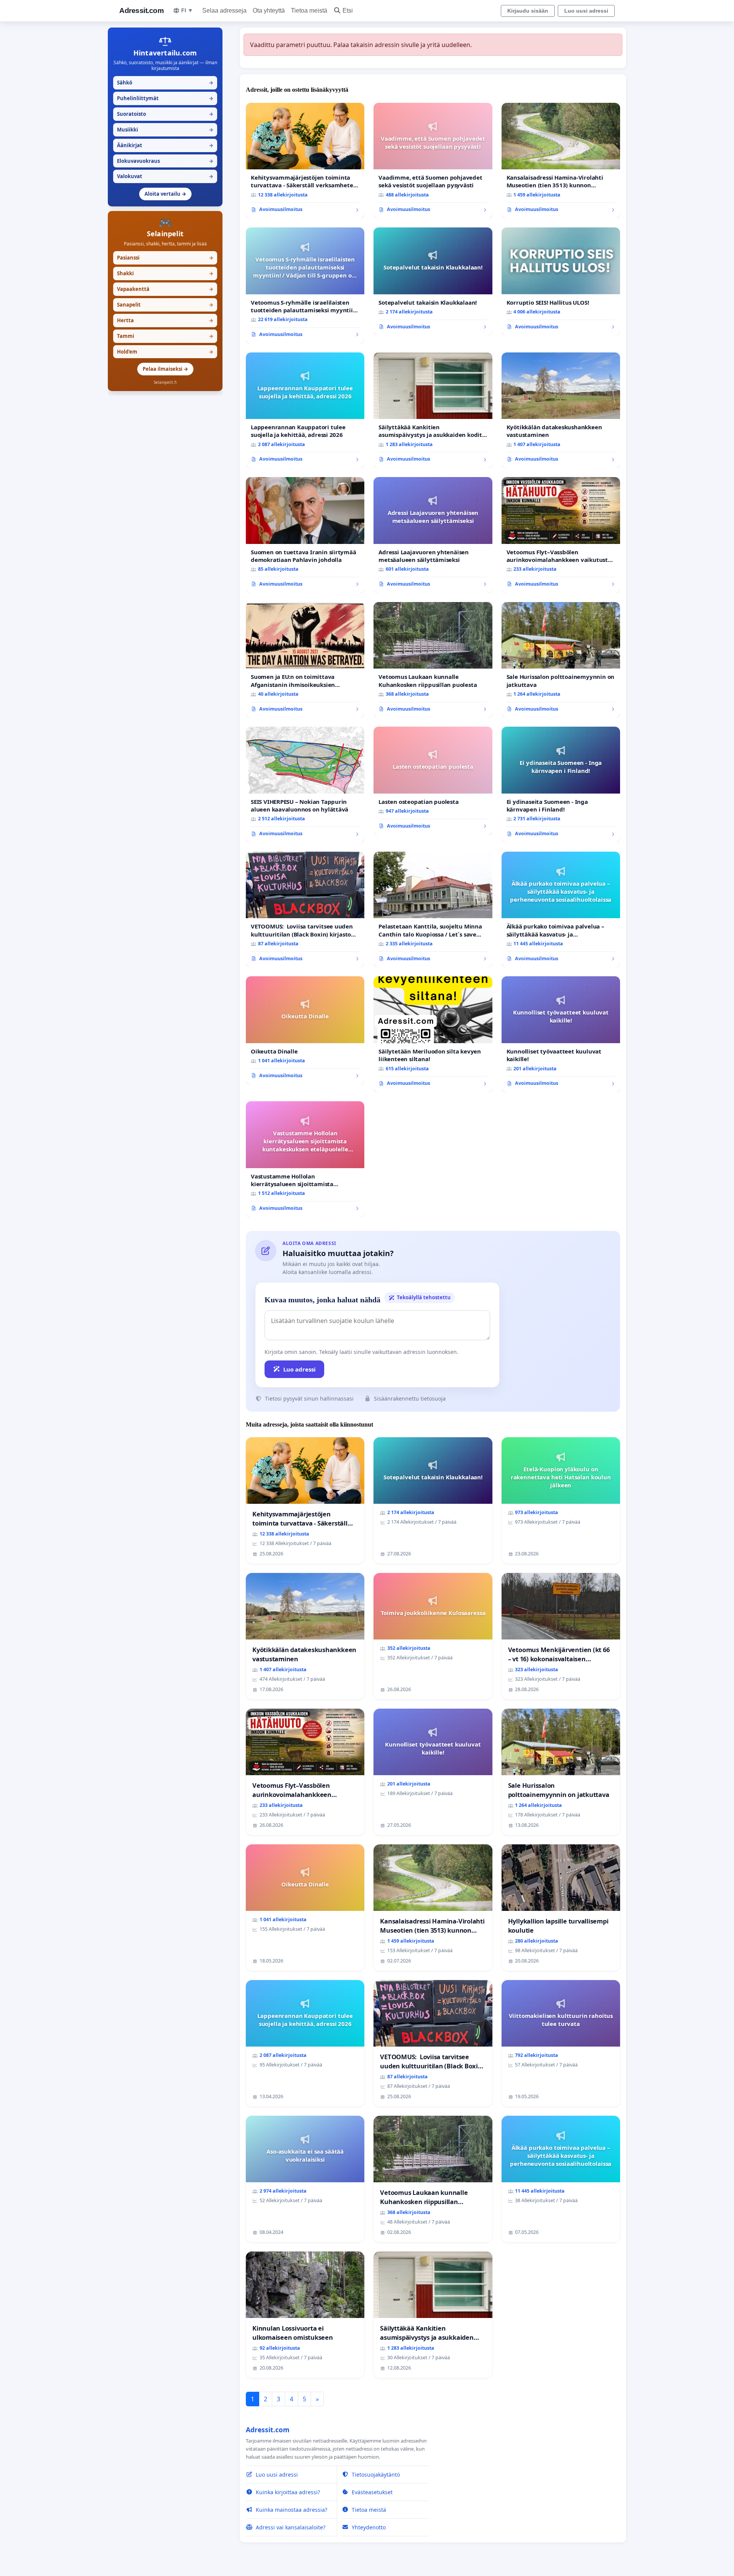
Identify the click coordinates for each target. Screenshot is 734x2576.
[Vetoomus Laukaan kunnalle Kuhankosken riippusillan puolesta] (433, 660)
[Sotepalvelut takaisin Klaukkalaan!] (433, 281)
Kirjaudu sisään (528, 11)
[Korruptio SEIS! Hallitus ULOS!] (561, 281)
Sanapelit (165, 305)
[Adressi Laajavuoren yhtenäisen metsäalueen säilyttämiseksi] (433, 535)
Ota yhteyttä (269, 11)
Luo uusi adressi (586, 11)
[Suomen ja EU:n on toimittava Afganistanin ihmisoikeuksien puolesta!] (305, 660)
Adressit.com (141, 11)
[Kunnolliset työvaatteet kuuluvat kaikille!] (561, 1034)
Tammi (165, 336)
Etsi (348, 11)
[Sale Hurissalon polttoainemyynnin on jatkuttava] (561, 660)
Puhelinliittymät (165, 98)
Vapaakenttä (165, 289)
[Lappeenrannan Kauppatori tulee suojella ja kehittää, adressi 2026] (305, 410)
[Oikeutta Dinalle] (305, 1030)
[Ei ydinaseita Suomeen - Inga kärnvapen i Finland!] (561, 785)
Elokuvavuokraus (165, 161)
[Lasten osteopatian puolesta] (433, 781)
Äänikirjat (165, 145)
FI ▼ (187, 10)
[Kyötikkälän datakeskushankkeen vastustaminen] (561, 410)
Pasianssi (165, 258)
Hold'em (165, 352)
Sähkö (165, 83)
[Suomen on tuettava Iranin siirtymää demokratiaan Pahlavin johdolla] (305, 535)
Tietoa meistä (309, 11)
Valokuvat (165, 176)
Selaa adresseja (224, 11)
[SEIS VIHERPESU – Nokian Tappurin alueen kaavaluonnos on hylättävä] (305, 785)
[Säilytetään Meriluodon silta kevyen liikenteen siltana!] (433, 1034)
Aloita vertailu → (165, 194)
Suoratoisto (165, 114)
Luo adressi (300, 1369)
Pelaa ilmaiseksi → (165, 369)
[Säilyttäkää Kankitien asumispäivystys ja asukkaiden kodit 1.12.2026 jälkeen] (433, 410)
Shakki (165, 273)
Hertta (165, 320)
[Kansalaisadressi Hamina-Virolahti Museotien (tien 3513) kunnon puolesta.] (561, 161)
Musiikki (165, 130)
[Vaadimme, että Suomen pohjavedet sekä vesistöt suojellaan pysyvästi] (433, 161)
